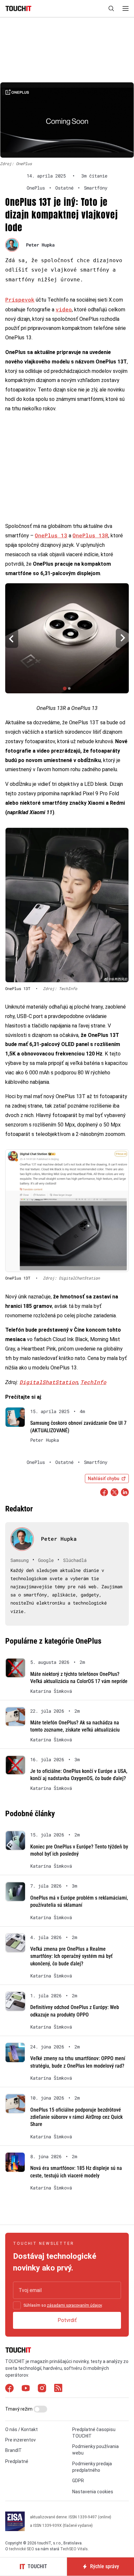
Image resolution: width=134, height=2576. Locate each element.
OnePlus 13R (90, 535)
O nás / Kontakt (21, 2429)
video (64, 309)
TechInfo (93, 1382)
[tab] (65, 688)
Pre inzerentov (20, 2440)
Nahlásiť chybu (104, 1479)
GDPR (78, 2481)
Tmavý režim (19, 2409)
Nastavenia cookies (93, 2492)
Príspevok (20, 299)
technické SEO (22, 2549)
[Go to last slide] (12, 638)
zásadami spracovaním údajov (74, 2305)
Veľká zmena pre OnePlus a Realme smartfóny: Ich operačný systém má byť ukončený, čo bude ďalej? (71, 1956)
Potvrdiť (67, 2320)
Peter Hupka (40, 245)
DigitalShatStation (49, 1382)
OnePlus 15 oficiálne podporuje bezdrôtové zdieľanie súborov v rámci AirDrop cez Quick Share (76, 2117)
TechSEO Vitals (74, 2549)
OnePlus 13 (51, 535)
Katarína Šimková (51, 1691)
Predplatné (17, 2461)
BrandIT (13, 2450)
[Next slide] (122, 638)
